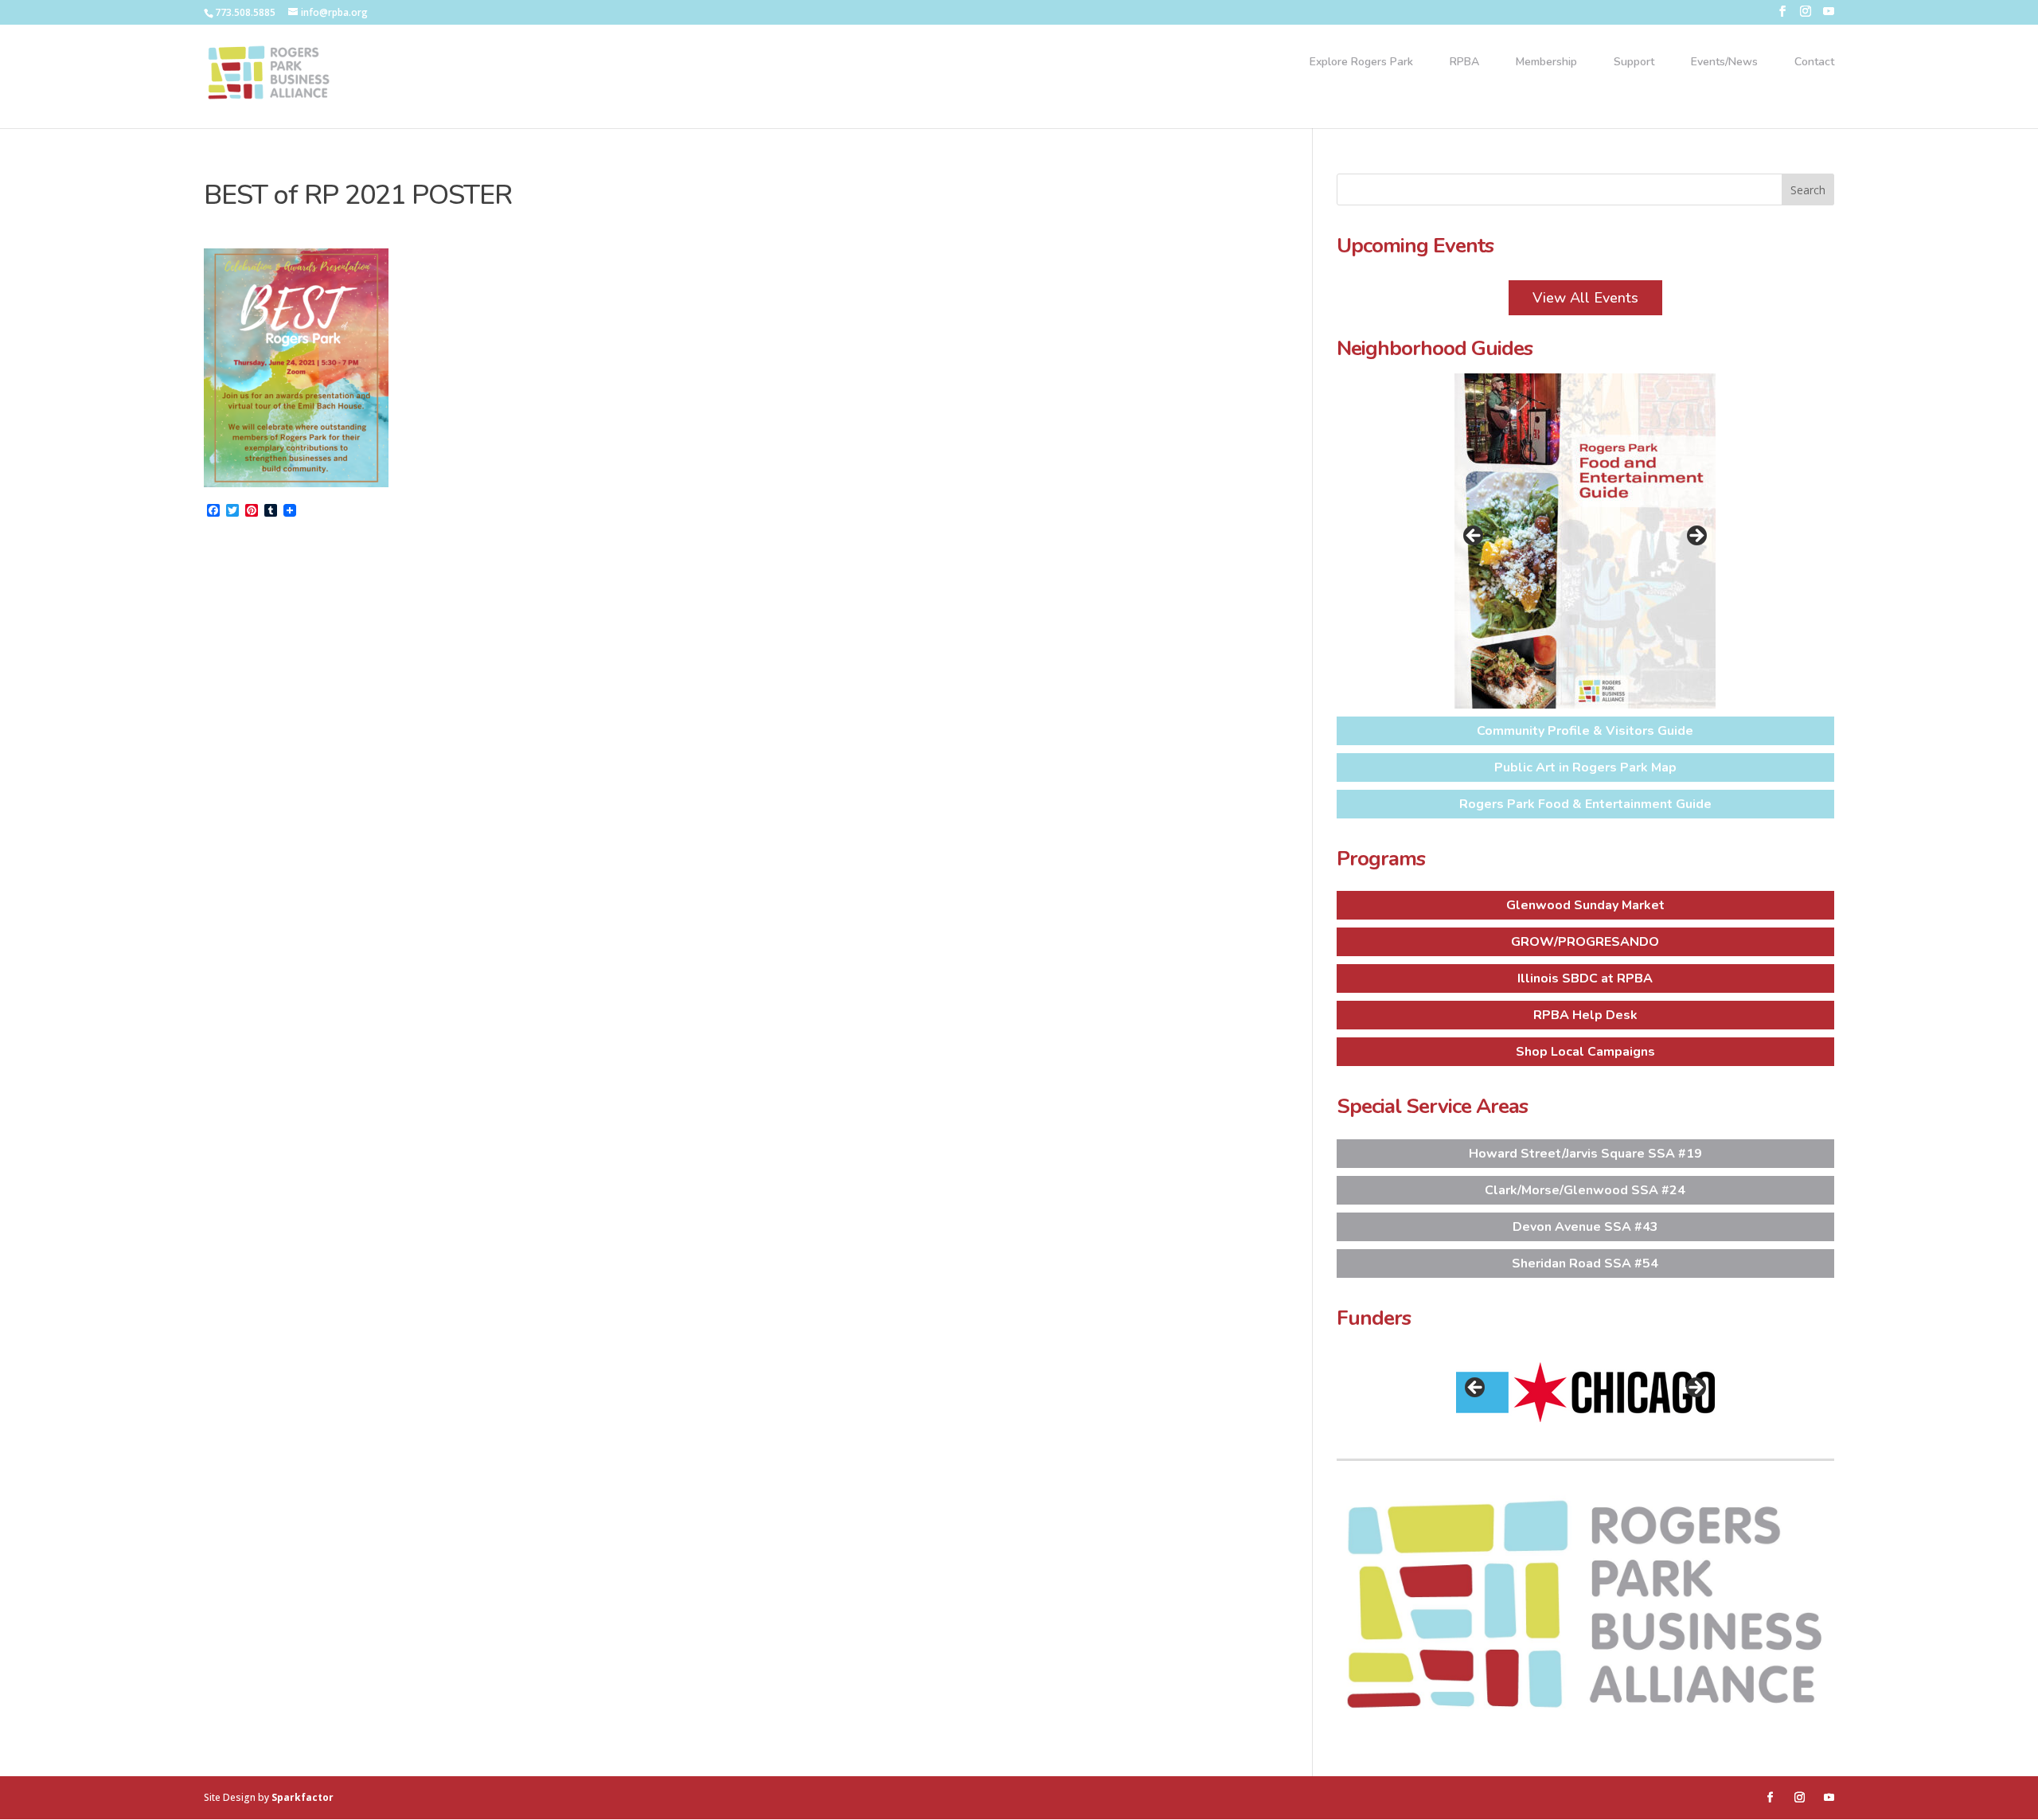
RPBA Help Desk (1585, 1015)
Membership (1546, 63)
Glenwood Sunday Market (1585, 905)
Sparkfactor (303, 1797)
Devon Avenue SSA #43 (1585, 1227)
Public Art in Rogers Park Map (1585, 767)
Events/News (1724, 63)
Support (1634, 63)
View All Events (1585, 298)
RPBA (1464, 63)
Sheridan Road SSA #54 (1585, 1263)
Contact (1814, 63)
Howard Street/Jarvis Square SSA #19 (1585, 1154)
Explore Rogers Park (1361, 63)
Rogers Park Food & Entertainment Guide (1585, 804)
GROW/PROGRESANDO (1585, 942)
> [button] (1696, 537)
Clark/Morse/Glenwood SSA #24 (1585, 1190)
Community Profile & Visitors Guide (1585, 731)
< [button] (1474, 537)
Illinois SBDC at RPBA (1585, 978)
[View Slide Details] (1585, 541)
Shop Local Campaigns (1585, 1052)
